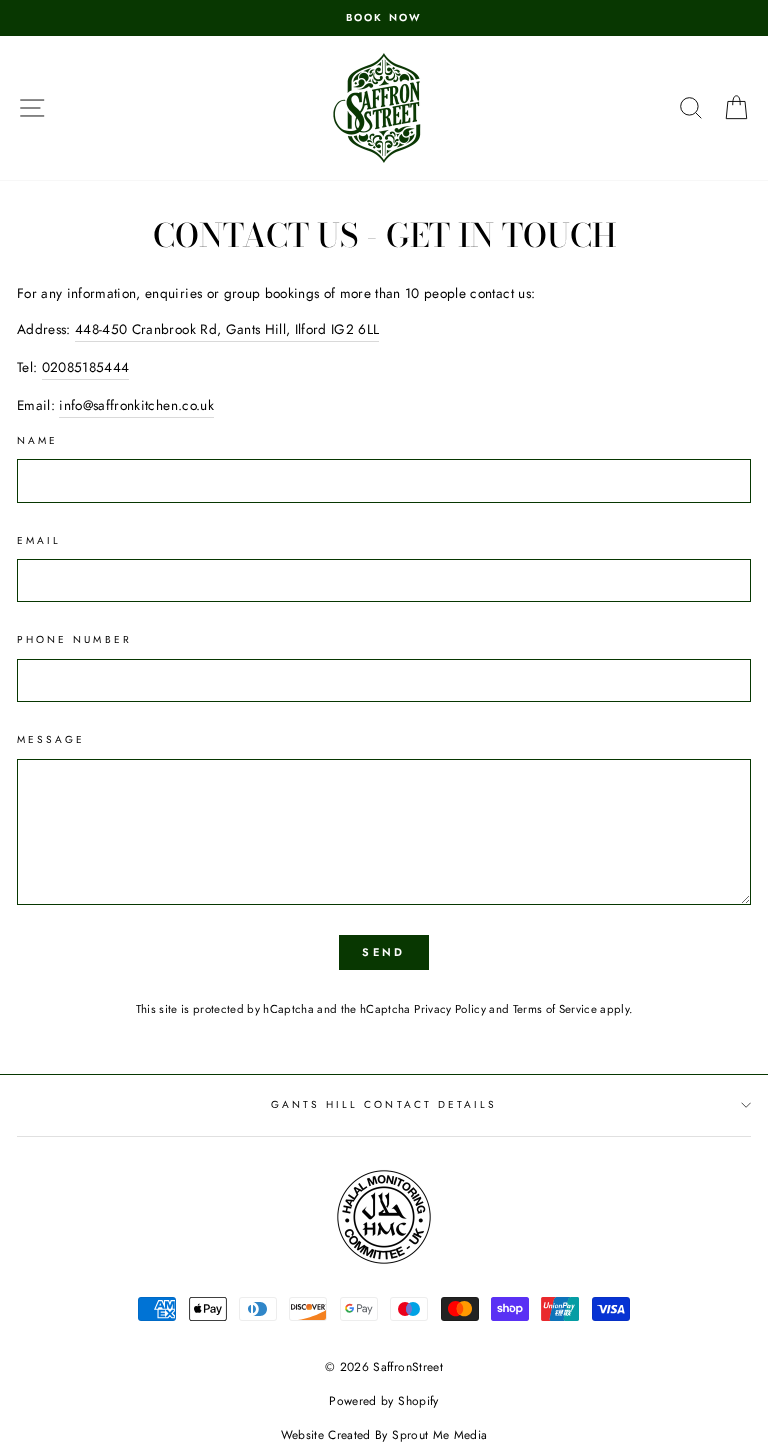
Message (51, 739)
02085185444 (86, 367)
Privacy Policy (450, 1009)
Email (39, 540)
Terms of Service (555, 1009)
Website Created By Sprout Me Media (384, 1435)
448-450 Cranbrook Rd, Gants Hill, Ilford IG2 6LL (227, 329)
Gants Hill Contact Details (384, 1104)
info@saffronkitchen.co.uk (136, 405)
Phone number (74, 639)
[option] (384, 18)
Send (383, 952)
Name (37, 440)
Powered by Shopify (383, 1401)
